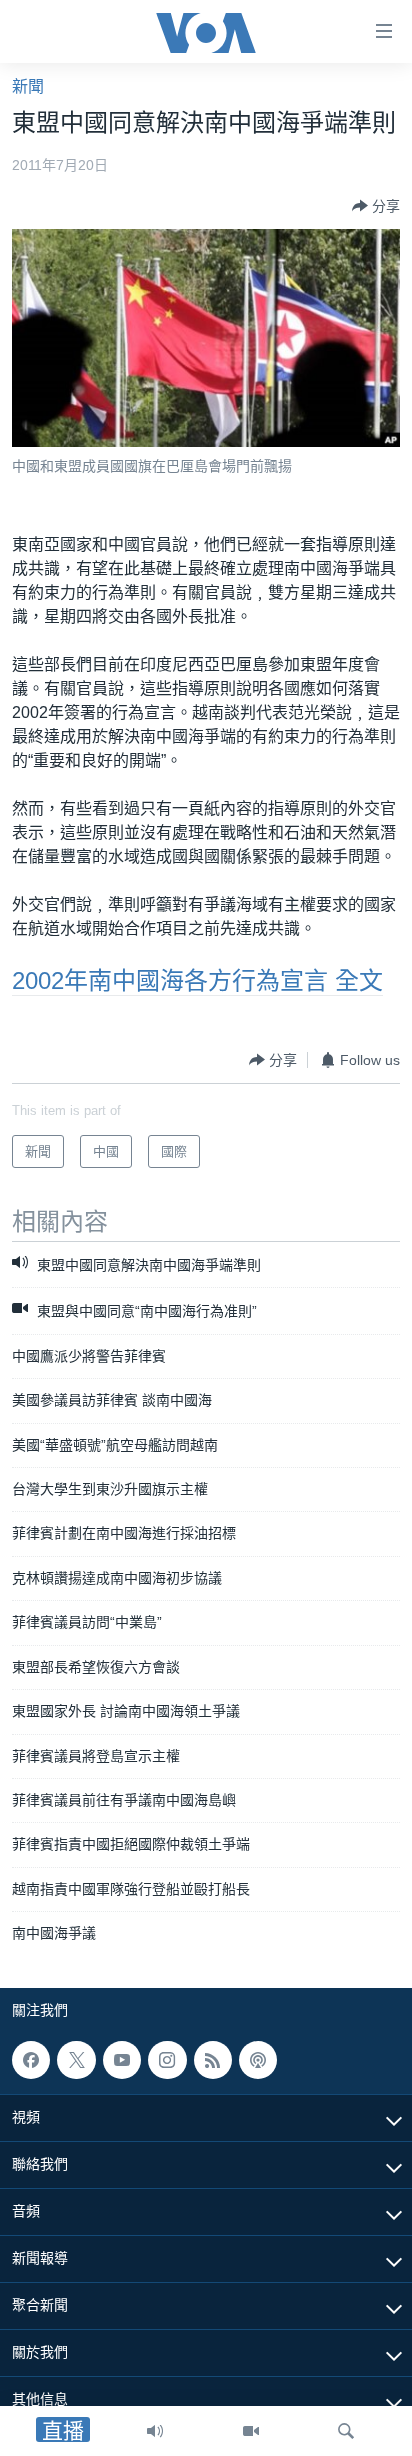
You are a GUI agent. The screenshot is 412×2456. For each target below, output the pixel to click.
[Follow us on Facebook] (31, 2060)
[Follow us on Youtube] (122, 2060)
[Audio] (155, 2431)
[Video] (251, 2431)
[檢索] (346, 2431)
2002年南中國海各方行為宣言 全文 (197, 980)
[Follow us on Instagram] (167, 2060)
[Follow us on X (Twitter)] (76, 2060)
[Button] (376, 206)
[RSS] (213, 2060)
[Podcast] (258, 2060)
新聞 (28, 86)
